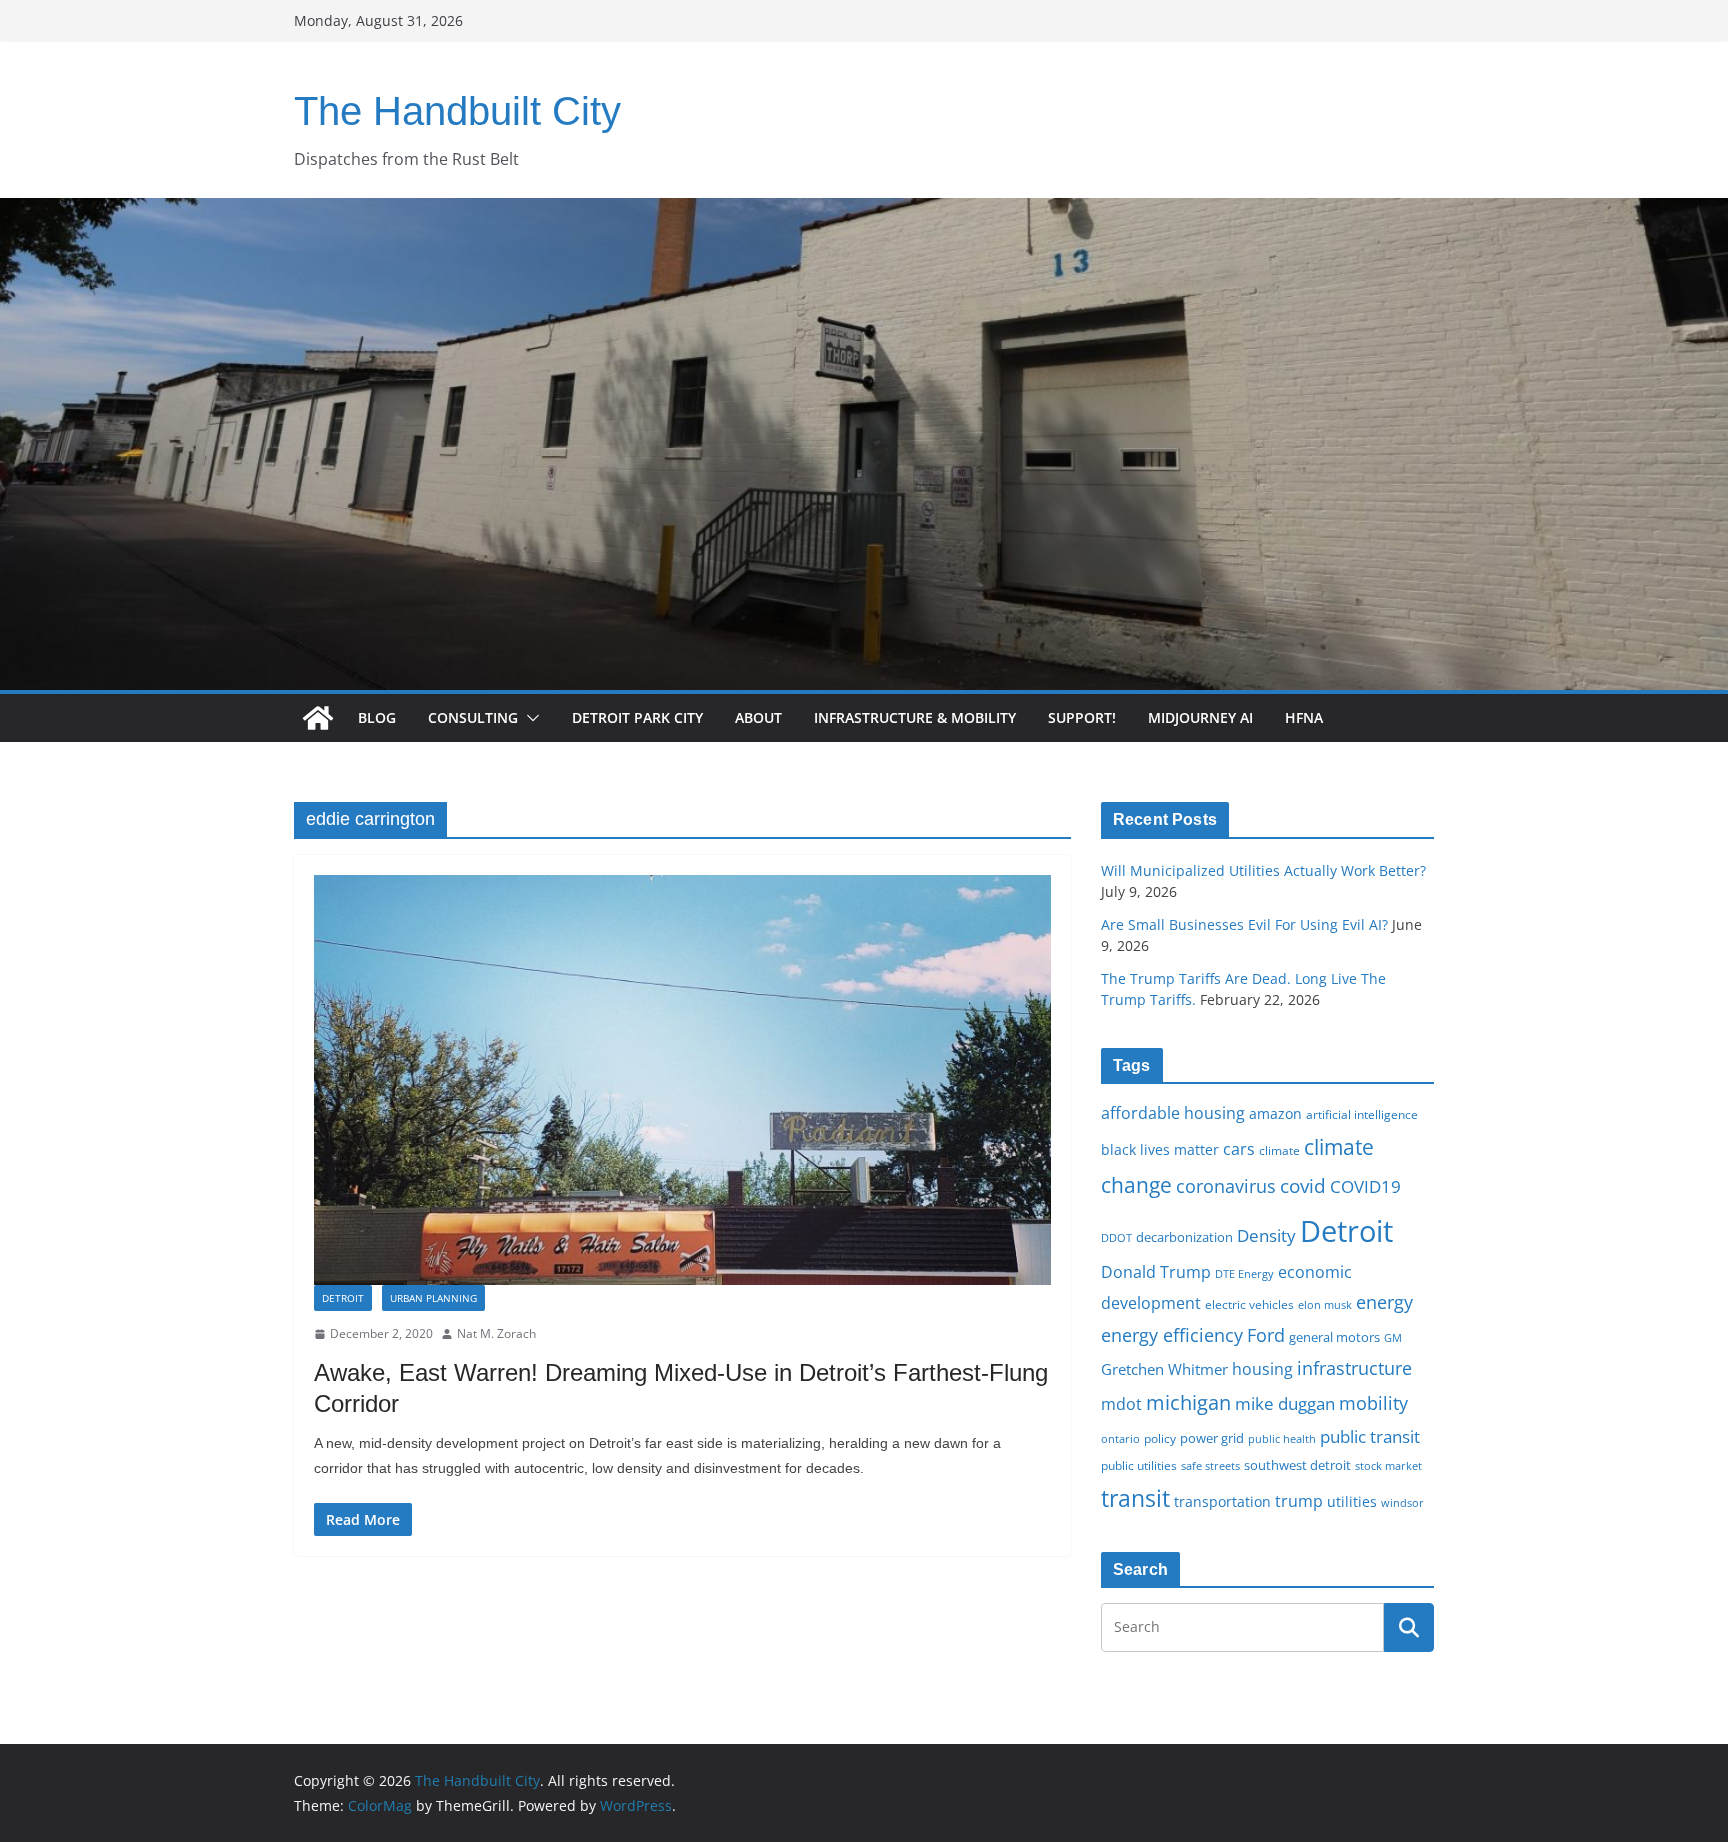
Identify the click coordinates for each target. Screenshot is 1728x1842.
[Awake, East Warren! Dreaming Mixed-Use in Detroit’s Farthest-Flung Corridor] (682, 1080)
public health (1282, 1438)
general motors (1334, 1337)
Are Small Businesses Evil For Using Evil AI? (1244, 924)
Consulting (473, 717)
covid (1303, 1186)
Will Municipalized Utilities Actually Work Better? (1263, 870)
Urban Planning (433, 1298)
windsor (1402, 1502)
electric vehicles (1249, 1304)
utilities (1352, 1501)
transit (1135, 1498)
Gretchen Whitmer (1164, 1369)
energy (1384, 1302)
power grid (1212, 1438)
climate (1279, 1150)
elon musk (1325, 1304)
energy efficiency (1172, 1335)
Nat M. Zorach (496, 1333)
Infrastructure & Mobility (915, 717)
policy (1160, 1438)
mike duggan (1285, 1403)
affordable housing (1173, 1113)
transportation (1222, 1501)
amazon (1275, 1113)
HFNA (1304, 717)
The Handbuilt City (457, 111)
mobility (1373, 1403)
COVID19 (1365, 1186)
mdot (1121, 1404)
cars (1239, 1149)
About (758, 717)
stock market (1388, 1465)
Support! (1082, 717)
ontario (1120, 1439)
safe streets (1210, 1465)
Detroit (343, 1298)
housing (1262, 1369)
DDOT (1116, 1237)
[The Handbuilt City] (864, 212)
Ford (1266, 1334)
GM (1393, 1338)
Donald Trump (1156, 1272)
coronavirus (1226, 1186)
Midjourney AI (1200, 717)
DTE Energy (1244, 1274)
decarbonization (1184, 1237)
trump (1299, 1501)
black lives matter (1160, 1149)
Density (1266, 1235)
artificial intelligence (1362, 1114)
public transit (1370, 1436)
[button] (529, 718)
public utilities (1139, 1465)
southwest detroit (1297, 1465)
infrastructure (1354, 1368)
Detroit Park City (637, 717)
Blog (377, 717)
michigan (1188, 1402)
